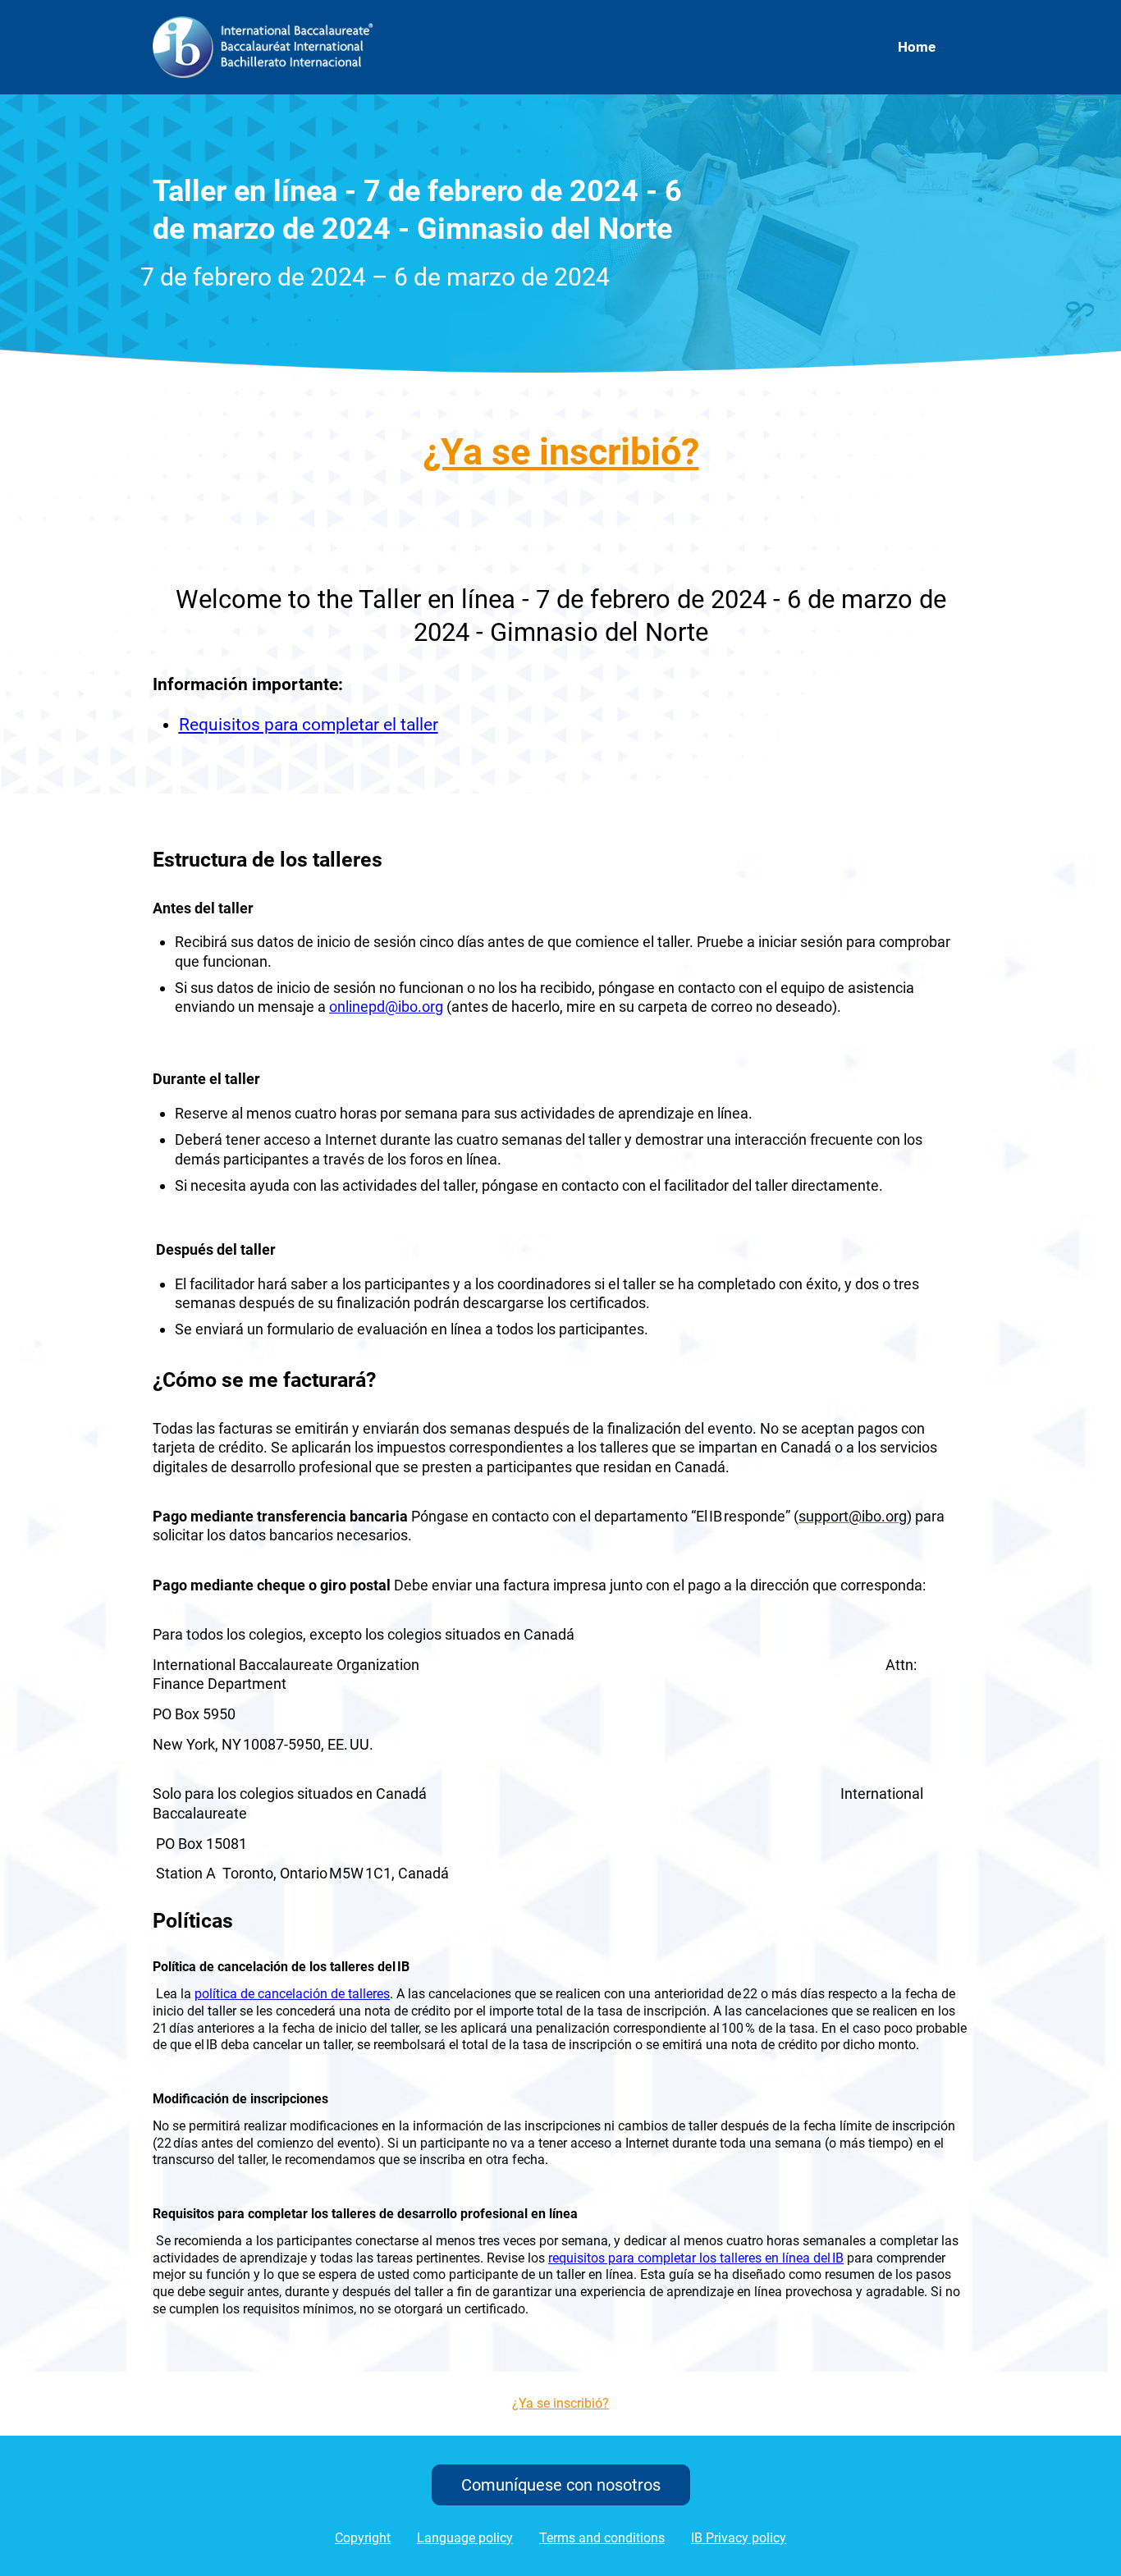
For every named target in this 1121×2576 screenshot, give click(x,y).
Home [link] (917, 47)
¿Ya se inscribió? (561, 452)
